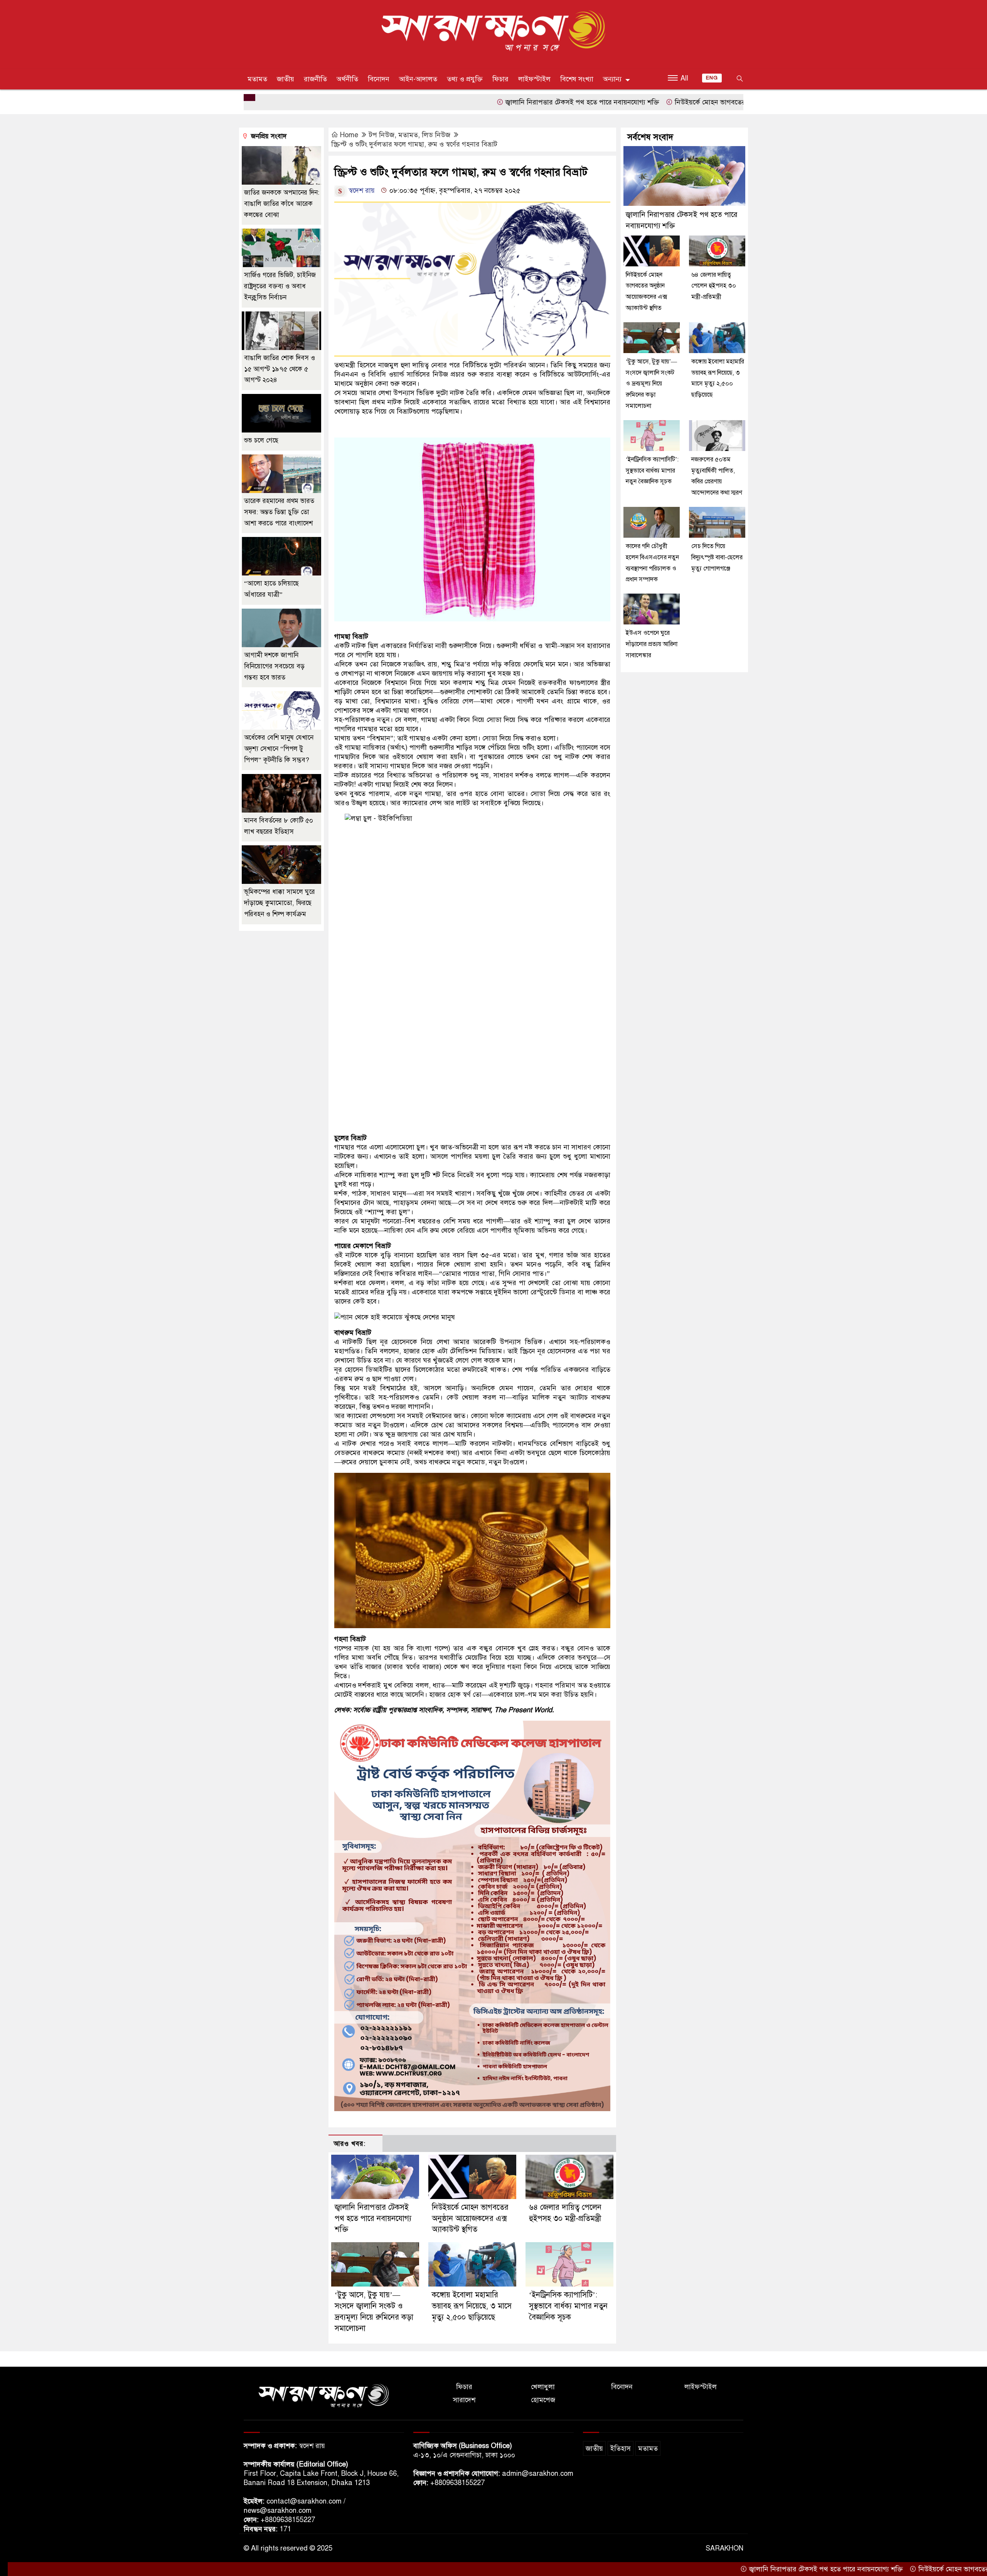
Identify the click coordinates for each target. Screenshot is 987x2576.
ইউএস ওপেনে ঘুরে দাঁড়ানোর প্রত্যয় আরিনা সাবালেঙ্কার (652, 644)
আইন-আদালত (418, 79)
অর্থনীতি (347, 79)
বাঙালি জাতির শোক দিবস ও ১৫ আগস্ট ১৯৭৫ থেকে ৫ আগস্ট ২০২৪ (280, 369)
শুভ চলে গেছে (261, 440)
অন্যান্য (612, 79)
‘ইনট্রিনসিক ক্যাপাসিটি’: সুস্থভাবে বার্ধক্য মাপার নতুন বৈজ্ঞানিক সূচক (568, 2306)
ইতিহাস (621, 2448)
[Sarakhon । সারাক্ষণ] (493, 32)
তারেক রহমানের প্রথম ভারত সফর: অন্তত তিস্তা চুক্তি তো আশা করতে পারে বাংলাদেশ (279, 512)
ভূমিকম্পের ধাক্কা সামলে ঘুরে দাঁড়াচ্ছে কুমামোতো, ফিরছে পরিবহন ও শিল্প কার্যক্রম (280, 903)
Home (349, 135)
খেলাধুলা (543, 2387)
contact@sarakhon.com (304, 2501)
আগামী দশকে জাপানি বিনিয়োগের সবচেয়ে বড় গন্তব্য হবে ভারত (274, 666)
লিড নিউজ (436, 135)
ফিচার (500, 79)
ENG (712, 78)
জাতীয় (285, 79)
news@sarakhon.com (278, 2510)
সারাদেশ (464, 2400)
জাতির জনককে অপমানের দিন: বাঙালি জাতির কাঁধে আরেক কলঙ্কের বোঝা (282, 204)
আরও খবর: (349, 2144)
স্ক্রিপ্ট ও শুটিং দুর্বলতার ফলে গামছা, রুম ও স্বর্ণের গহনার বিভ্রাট (414, 144)
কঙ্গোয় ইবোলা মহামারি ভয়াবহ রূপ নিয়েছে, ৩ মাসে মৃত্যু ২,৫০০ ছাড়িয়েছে (472, 2306)
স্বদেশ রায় (361, 190)
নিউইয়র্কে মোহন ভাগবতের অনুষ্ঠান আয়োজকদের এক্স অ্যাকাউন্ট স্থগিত (657, 102)
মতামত (257, 79)
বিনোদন (379, 79)
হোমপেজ (543, 2400)
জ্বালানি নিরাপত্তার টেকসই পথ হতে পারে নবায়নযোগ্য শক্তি (472, 102)
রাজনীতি (315, 79)
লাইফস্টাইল (534, 79)
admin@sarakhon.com (538, 2473)
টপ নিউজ (382, 135)
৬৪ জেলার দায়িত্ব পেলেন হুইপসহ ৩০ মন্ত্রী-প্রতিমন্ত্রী (714, 286)
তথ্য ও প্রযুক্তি (465, 79)
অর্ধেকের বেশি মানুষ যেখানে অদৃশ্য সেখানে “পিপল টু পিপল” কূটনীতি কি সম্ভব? (279, 749)
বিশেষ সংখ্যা (577, 79)
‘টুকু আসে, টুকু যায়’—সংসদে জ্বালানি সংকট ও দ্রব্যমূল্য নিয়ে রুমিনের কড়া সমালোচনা (651, 384)
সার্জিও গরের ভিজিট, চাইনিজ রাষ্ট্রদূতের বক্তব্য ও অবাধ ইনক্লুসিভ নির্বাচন (280, 286)
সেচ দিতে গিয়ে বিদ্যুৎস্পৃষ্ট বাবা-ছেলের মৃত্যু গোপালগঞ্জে (717, 557)
